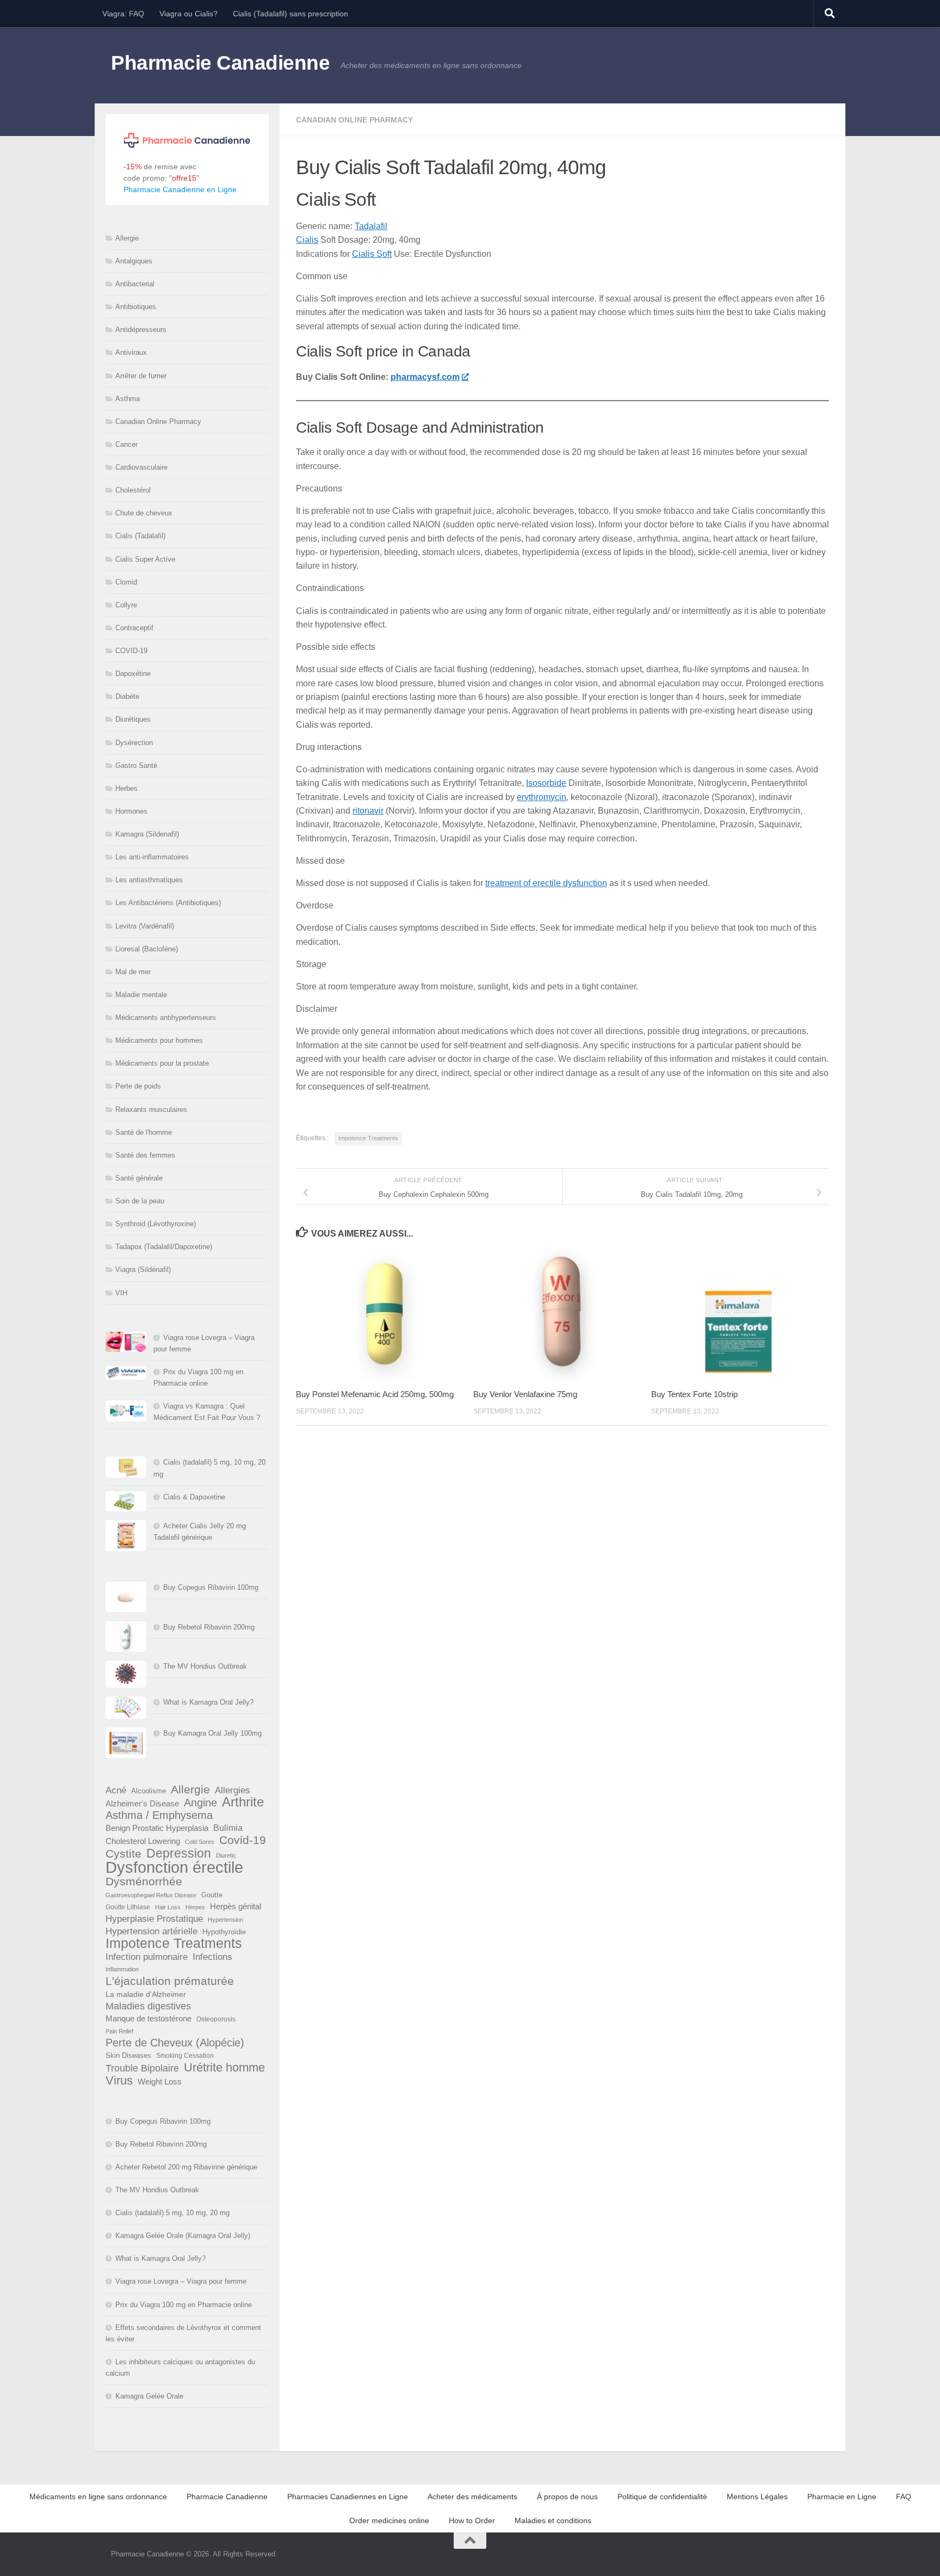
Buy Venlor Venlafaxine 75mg (525, 1394)
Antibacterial (135, 284)
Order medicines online (389, 2520)
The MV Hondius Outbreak (205, 1666)
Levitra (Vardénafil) (145, 926)
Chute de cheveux (144, 513)
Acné (116, 1790)
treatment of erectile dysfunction (546, 883)
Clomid (126, 582)
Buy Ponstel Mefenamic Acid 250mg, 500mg (375, 1394)
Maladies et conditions (553, 2520)
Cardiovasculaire (141, 467)
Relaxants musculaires (151, 1109)
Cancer (126, 444)
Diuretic (226, 1855)
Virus (119, 2080)
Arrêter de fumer (141, 376)
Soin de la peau (140, 1201)
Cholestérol (133, 490)
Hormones (131, 811)
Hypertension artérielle (151, 1931)
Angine (200, 1803)
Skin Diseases (128, 2055)
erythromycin (542, 797)
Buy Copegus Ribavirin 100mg (211, 1587)
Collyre (126, 605)
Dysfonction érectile (174, 1867)
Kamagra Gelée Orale (149, 2396)
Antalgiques (134, 261)
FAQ (904, 2497)
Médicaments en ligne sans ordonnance (98, 2497)
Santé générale (139, 1178)
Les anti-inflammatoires (152, 857)
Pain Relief (119, 2031)
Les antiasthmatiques (149, 880)
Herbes (126, 788)
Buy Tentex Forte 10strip (694, 1394)
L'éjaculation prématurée (170, 1981)
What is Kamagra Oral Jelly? (208, 1702)
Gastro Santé (136, 766)
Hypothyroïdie (224, 1932)
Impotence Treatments (368, 1138)
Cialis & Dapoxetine (194, 1497)
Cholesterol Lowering (143, 1841)
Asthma (128, 399)
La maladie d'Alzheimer (146, 1994)
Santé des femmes (145, 1155)
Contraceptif (134, 628)
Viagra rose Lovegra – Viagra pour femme (181, 2281)
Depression (179, 1853)
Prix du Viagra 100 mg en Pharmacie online (184, 2305)
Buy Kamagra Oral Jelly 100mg (212, 1733)
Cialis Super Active (145, 559)
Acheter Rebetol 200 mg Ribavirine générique (186, 2167)
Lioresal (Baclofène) (147, 949)
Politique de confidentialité (662, 2497)
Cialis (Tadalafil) (140, 536)
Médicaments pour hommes (159, 1040)
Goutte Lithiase (128, 1907)
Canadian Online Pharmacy (354, 120)
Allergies (233, 1790)
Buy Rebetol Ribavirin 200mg (209, 1627)
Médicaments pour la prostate (162, 1063)
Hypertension (225, 1920)
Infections (212, 1957)
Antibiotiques (136, 307)
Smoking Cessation (185, 2056)
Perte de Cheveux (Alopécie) (175, 2043)
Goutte (212, 1895)
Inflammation (122, 1969)
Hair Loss (168, 1907)
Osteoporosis (216, 2019)
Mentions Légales (757, 2497)
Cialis (307, 240)
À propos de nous (567, 2497)
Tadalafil (371, 226)
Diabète (127, 696)
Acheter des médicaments (472, 2497)
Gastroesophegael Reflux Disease (151, 1895)
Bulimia (228, 1828)
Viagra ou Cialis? (188, 14)
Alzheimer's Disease (142, 1804)
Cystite (123, 1853)
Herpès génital (236, 1907)
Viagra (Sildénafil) (143, 1269)
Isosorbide (546, 783)
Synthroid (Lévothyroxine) (156, 1224)
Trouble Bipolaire (142, 2068)
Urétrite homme (224, 2067)
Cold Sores (200, 1842)
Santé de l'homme (144, 1132)
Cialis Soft (372, 254)
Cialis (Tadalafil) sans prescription (290, 14)
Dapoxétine (133, 674)
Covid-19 (243, 1840)
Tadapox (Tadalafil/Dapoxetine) (164, 1247)
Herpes (195, 1907)
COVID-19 (131, 651)
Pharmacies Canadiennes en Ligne (348, 2497)
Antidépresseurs (141, 330)
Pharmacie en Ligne (842, 2497)
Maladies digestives (148, 2006)
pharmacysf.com (425, 377)
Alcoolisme (149, 1791)
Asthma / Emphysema (159, 1815)
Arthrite (243, 1802)
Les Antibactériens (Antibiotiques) (168, 903)
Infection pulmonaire (147, 1957)
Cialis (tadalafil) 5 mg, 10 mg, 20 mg (172, 2213)
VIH (121, 1293)
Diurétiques (133, 719)
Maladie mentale (141, 995)
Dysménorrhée (144, 1882)
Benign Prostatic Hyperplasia (157, 1828)
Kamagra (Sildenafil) (147, 834)
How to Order (472, 2520)
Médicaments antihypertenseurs (166, 1018)
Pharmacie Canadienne (220, 63)
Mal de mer (133, 972)
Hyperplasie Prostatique (154, 1919)
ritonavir (368, 811)
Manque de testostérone (149, 2018)
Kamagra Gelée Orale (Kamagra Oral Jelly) (183, 2236)
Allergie (127, 238)
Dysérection (134, 743)
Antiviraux (131, 352)
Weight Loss (160, 2082)
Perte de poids (138, 1086)
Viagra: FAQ (123, 14)
